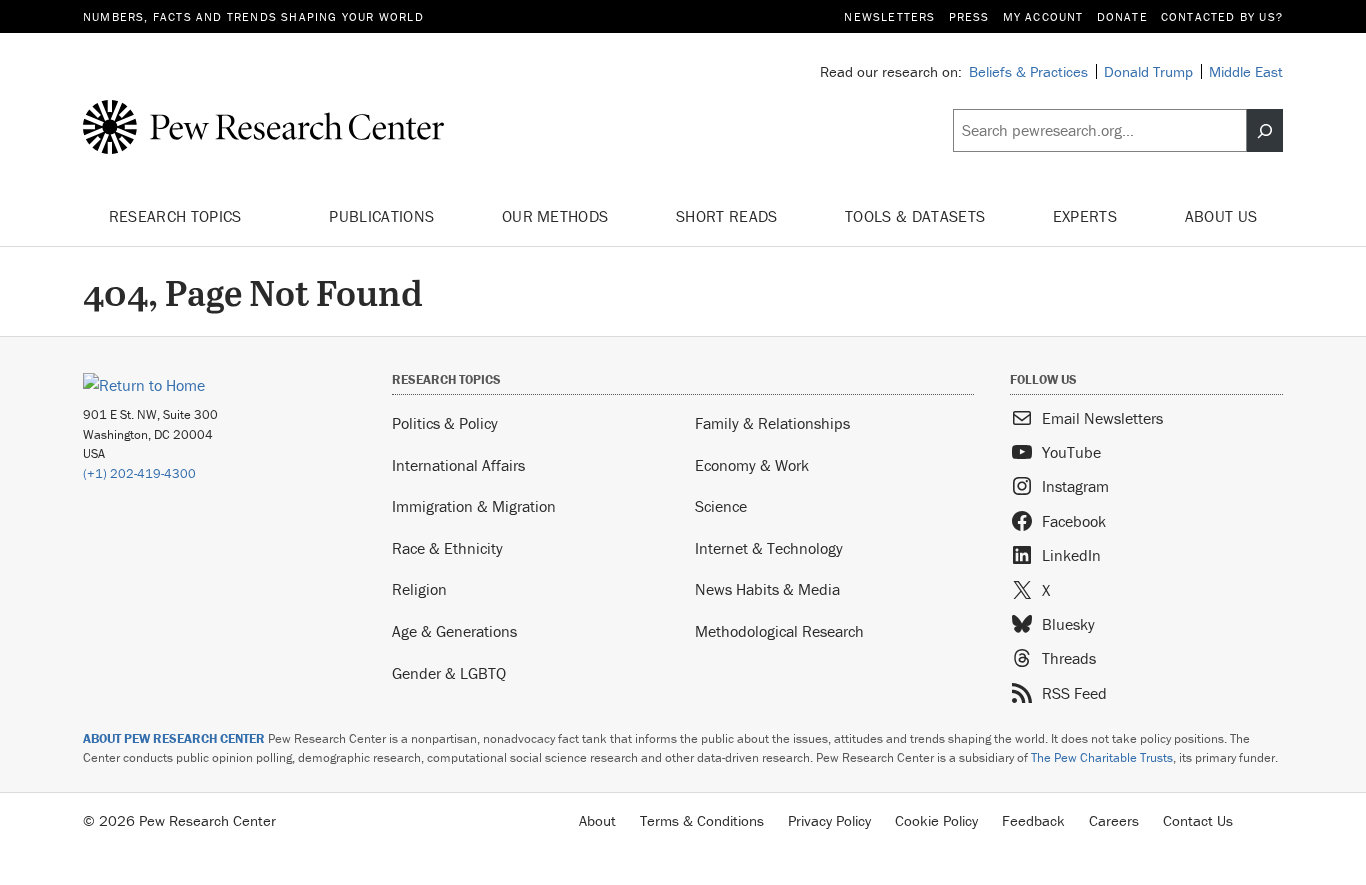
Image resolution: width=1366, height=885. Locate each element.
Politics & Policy (445, 423)
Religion (419, 589)
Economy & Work (752, 465)
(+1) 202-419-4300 (139, 473)
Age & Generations (454, 631)
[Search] (1265, 131)
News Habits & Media (767, 589)
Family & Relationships (772, 423)
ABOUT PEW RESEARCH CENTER (174, 738)
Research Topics (177, 216)
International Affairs (458, 465)
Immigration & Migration (474, 506)
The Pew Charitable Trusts (1102, 757)
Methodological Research (779, 631)
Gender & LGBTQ (449, 673)
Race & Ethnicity (447, 548)
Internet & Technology (769, 548)
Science (721, 506)
